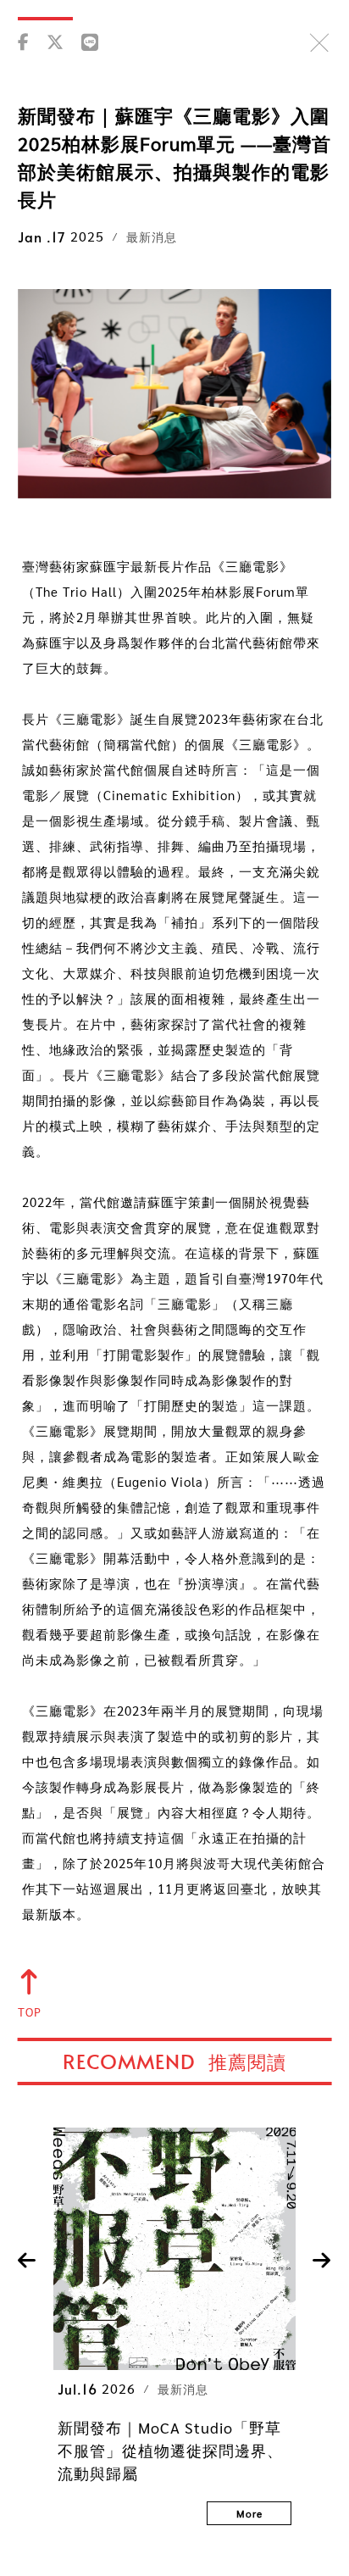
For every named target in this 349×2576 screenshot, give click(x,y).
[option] (174, 2326)
